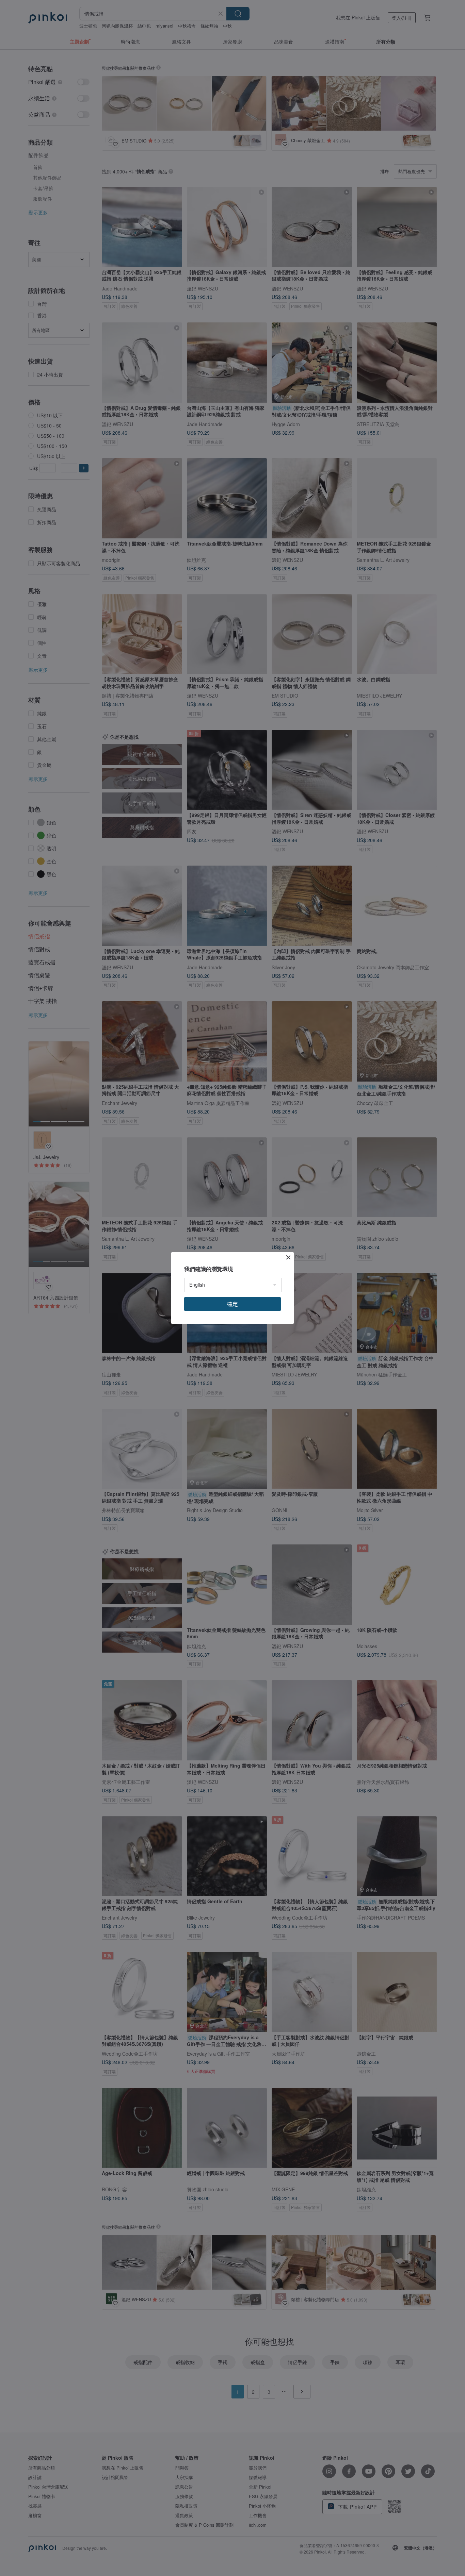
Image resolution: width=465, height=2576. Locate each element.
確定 (233, 1304)
